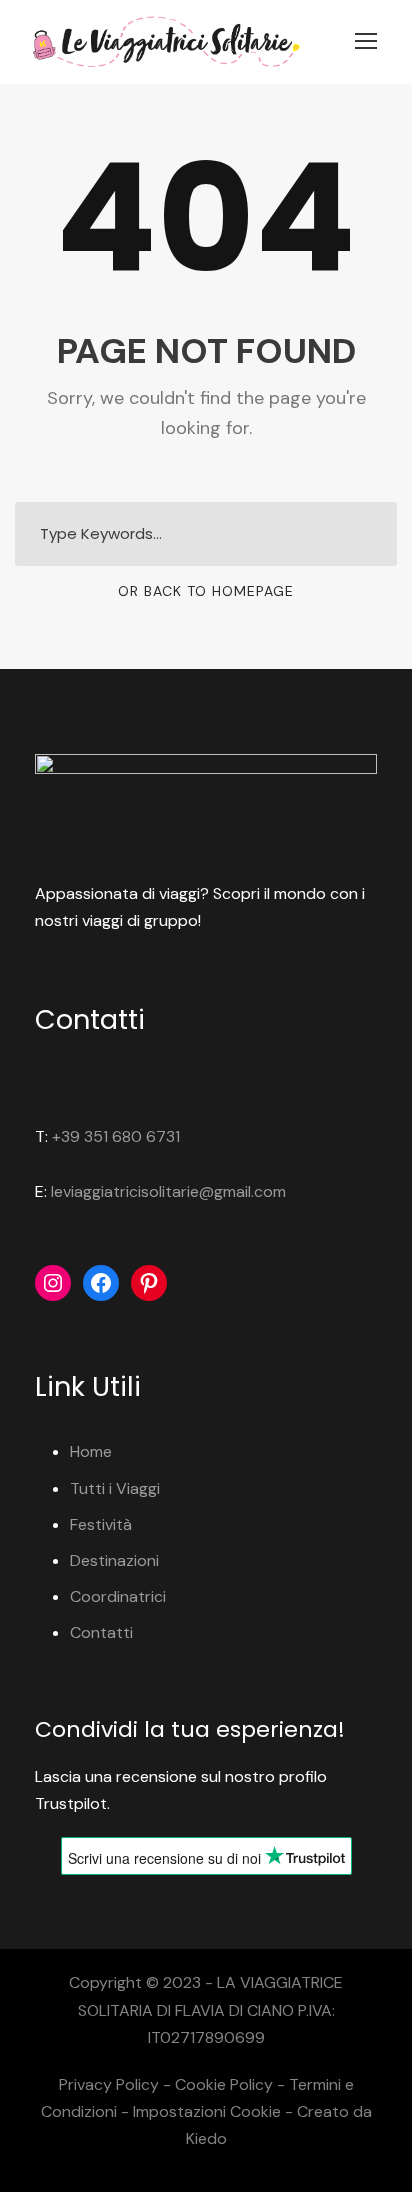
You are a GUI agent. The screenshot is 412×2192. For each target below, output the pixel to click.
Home (91, 1451)
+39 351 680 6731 (116, 1136)
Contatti (101, 1632)
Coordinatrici (118, 1596)
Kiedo (206, 2138)
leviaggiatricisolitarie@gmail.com (168, 1191)
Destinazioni (114, 1560)
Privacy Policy (109, 2084)
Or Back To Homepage (206, 591)
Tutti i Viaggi (115, 1488)
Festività (101, 1524)
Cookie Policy (224, 2084)
